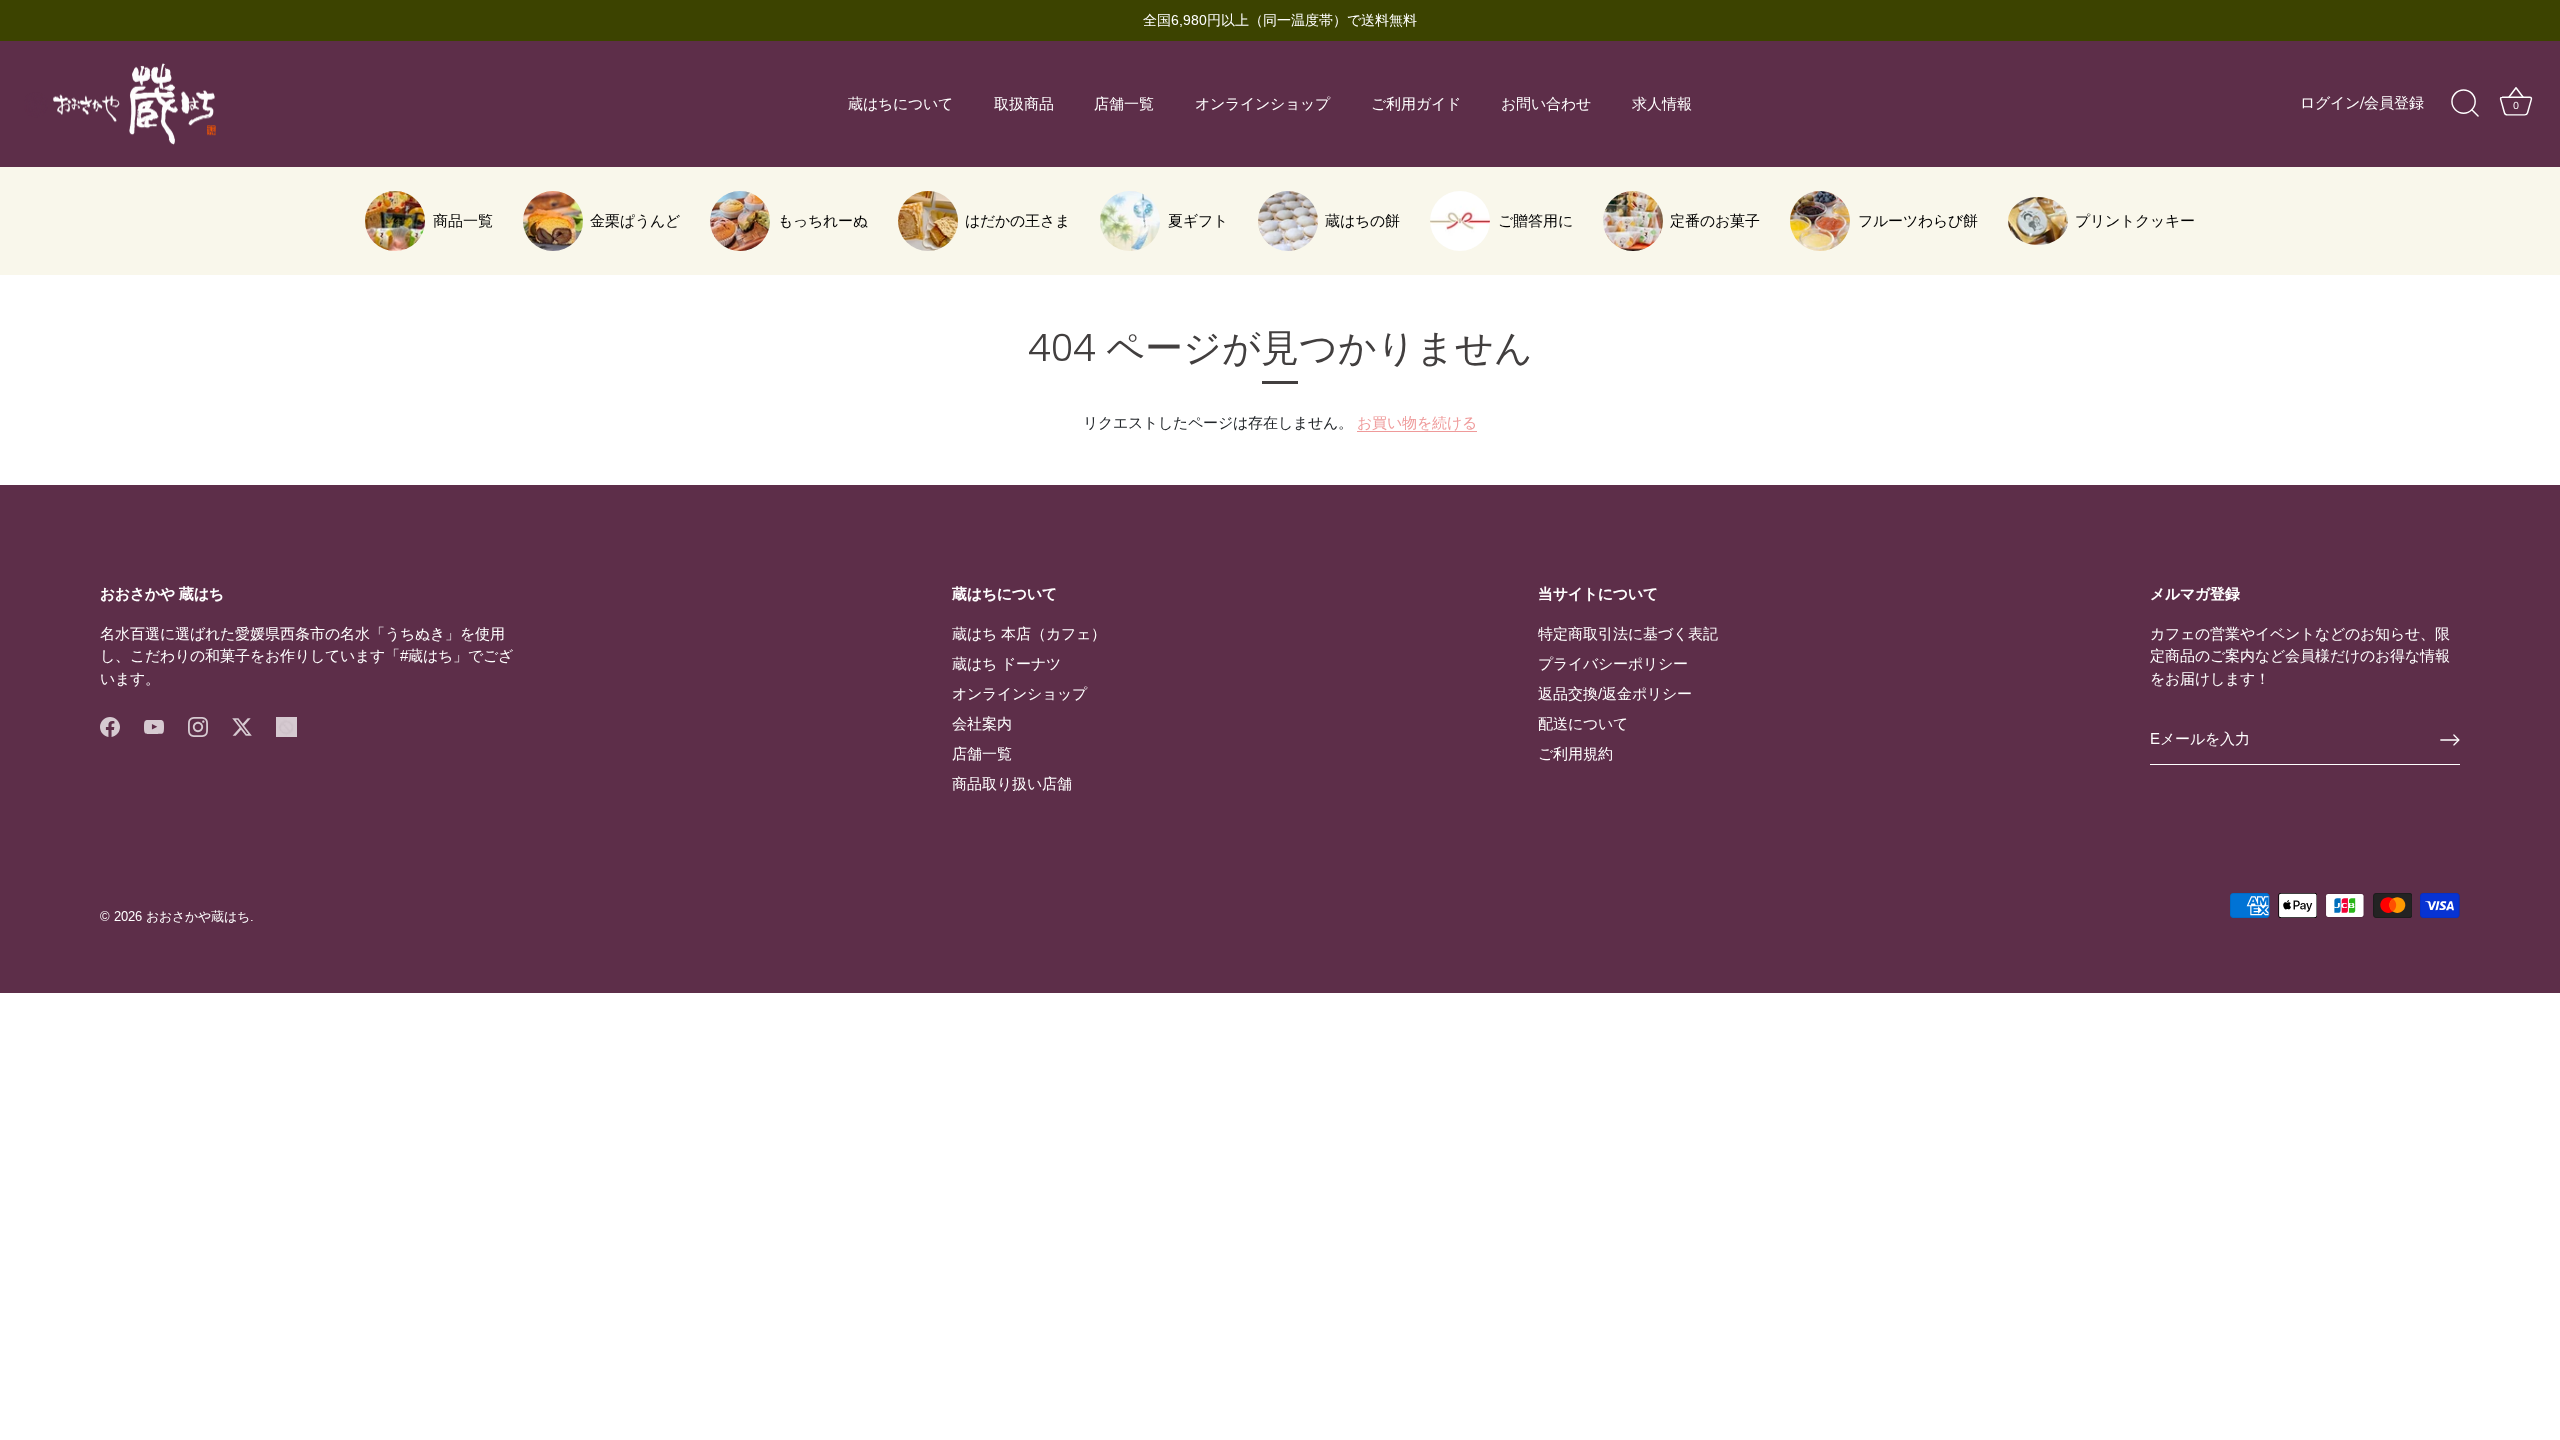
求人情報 (1662, 104)
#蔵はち (426, 655)
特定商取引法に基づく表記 (1628, 633)
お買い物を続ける (1417, 422)
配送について (1583, 723)
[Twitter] (242, 724)
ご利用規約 (1575, 753)
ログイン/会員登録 (2362, 103)
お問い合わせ (1546, 104)
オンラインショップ (1262, 104)
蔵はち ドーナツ (1006, 663)
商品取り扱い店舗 (1012, 783)
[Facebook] (110, 724)
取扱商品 (1024, 104)
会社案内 (982, 723)
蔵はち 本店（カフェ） (1029, 633)
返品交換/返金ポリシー (1615, 693)
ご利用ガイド (1416, 104)
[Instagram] (198, 724)
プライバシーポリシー (1613, 663)
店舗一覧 (1124, 104)
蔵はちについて (900, 104)
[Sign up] (2450, 740)
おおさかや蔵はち (198, 916)
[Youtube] (154, 724)
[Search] (2465, 104)
